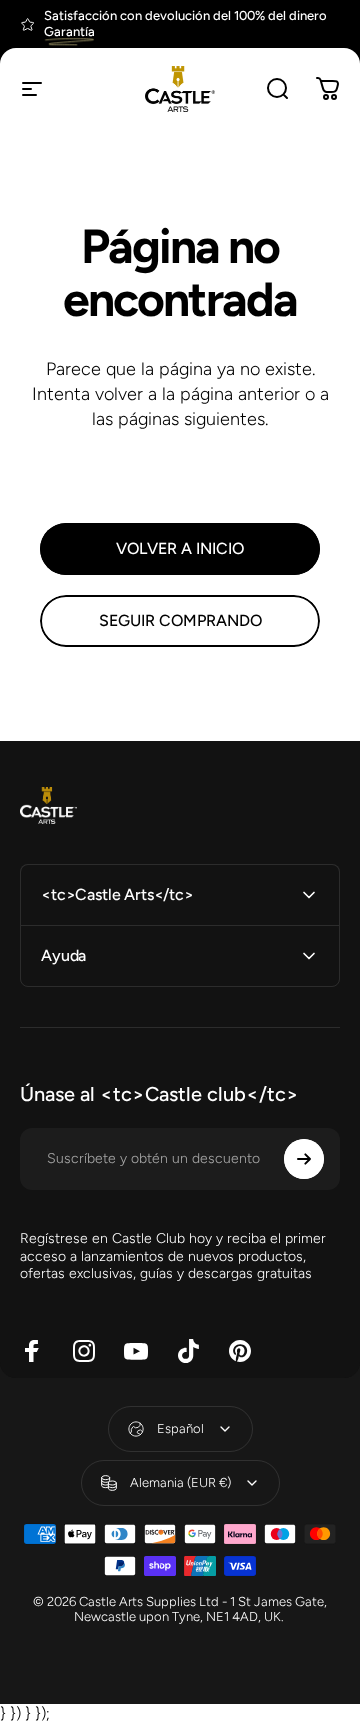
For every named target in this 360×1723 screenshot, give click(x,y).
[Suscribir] (304, 1159)
